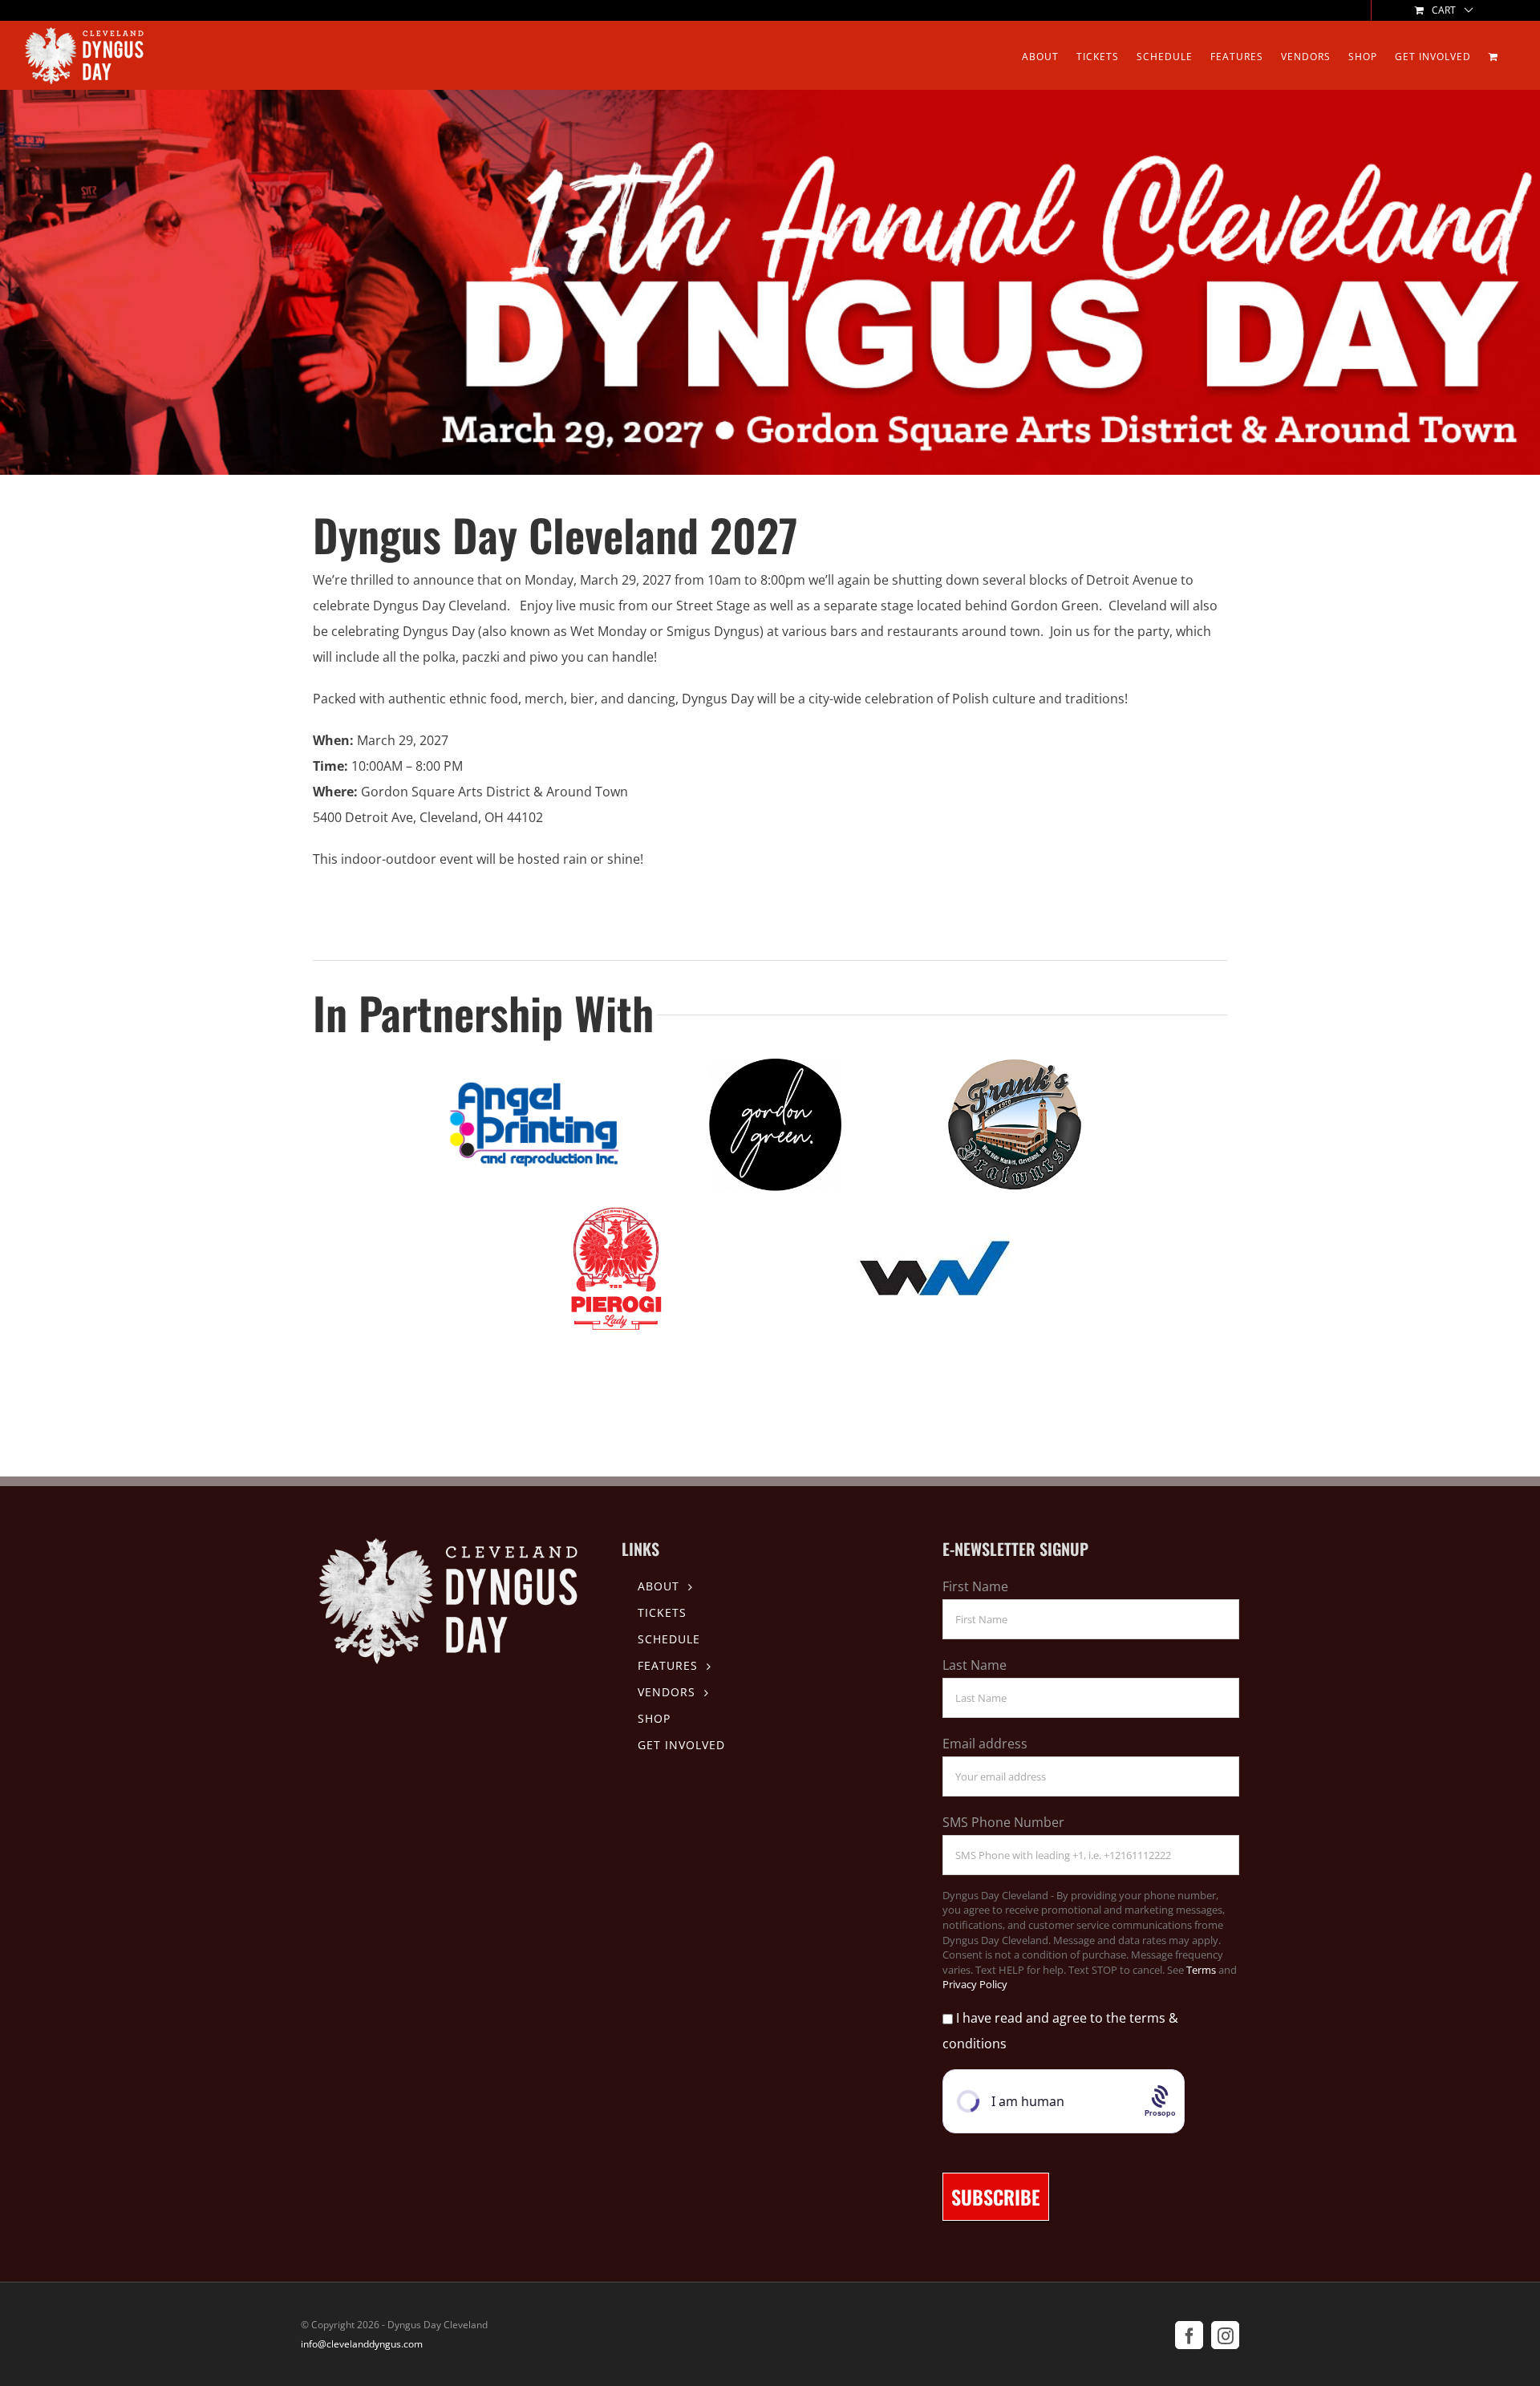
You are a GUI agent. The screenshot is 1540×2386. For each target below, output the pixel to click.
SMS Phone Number (1003, 1822)
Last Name (975, 1665)
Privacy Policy (975, 1984)
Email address (985, 1744)
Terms (1201, 1970)
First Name (975, 1586)
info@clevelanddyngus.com (362, 2344)
